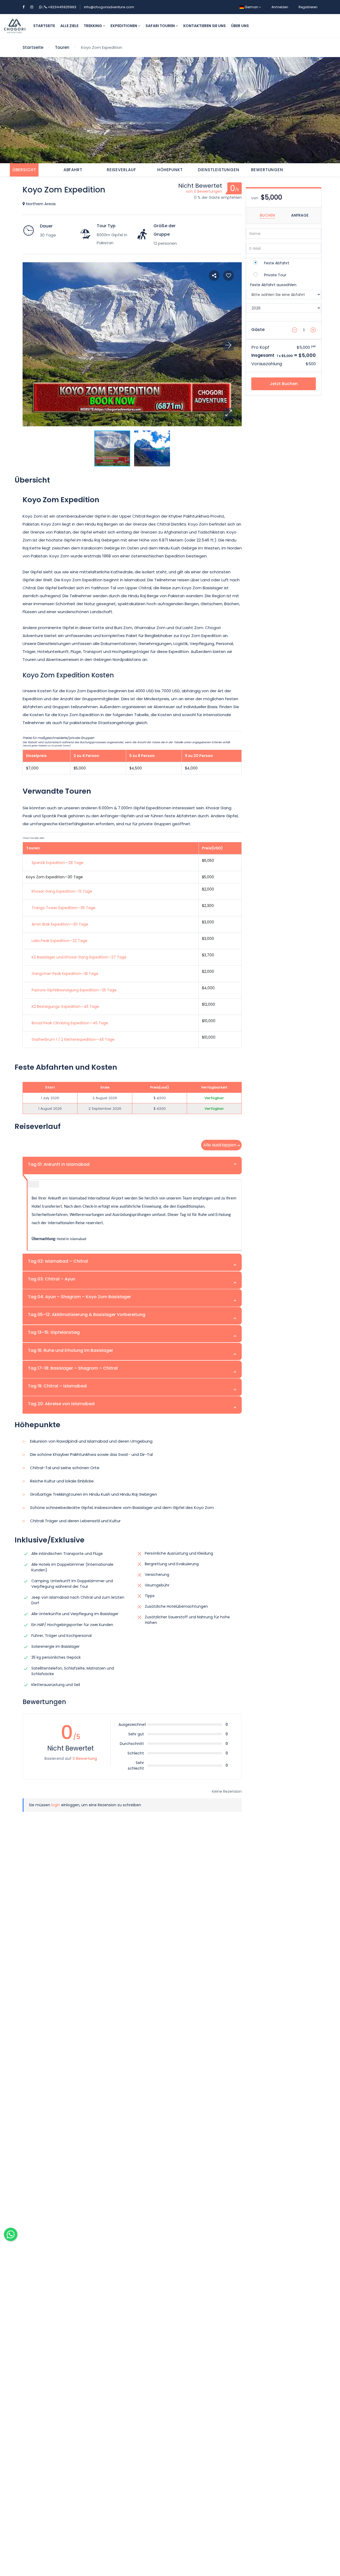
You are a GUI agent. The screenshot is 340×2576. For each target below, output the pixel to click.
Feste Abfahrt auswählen (273, 285)
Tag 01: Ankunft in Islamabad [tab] (59, 1164)
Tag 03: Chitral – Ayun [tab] (52, 1279)
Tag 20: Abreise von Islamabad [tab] (61, 1404)
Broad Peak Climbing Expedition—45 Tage (70, 1023)
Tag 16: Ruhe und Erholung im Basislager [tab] (71, 1350)
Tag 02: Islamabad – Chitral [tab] (58, 1261)
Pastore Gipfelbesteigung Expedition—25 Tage (74, 990)
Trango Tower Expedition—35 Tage (63, 908)
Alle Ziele (69, 26)
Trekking (93, 26)
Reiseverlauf (122, 170)
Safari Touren (161, 26)
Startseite (44, 26)
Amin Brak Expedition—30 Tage (60, 924)
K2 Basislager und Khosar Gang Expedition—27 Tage (79, 957)
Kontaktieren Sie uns (205, 26)
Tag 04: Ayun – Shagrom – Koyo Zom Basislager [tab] (79, 1297)
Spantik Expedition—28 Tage (58, 863)
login (56, 1805)
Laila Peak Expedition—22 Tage (59, 941)
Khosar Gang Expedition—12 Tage (62, 891)
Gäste (258, 329)
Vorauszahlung (267, 364)
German (251, 7)
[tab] (24, 170)
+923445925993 (59, 7)
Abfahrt (73, 170)
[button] (228, 413)
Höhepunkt (170, 170)
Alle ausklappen (220, 1145)
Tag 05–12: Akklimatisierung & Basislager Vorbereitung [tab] (87, 1315)
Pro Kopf (260, 347)
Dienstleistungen (219, 170)
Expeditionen (124, 26)
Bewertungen (267, 170)
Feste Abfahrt (277, 263)
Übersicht (24, 170)
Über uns (240, 26)
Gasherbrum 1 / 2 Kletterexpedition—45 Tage (73, 1039)
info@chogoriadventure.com (109, 7)
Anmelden (280, 7)
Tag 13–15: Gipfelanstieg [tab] (54, 1332)
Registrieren (308, 7)
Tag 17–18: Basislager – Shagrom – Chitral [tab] (73, 1368)
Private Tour (275, 275)
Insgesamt (263, 355)
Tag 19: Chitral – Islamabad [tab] (57, 1386)
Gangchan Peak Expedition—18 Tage (65, 974)
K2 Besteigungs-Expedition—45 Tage (65, 1007)
